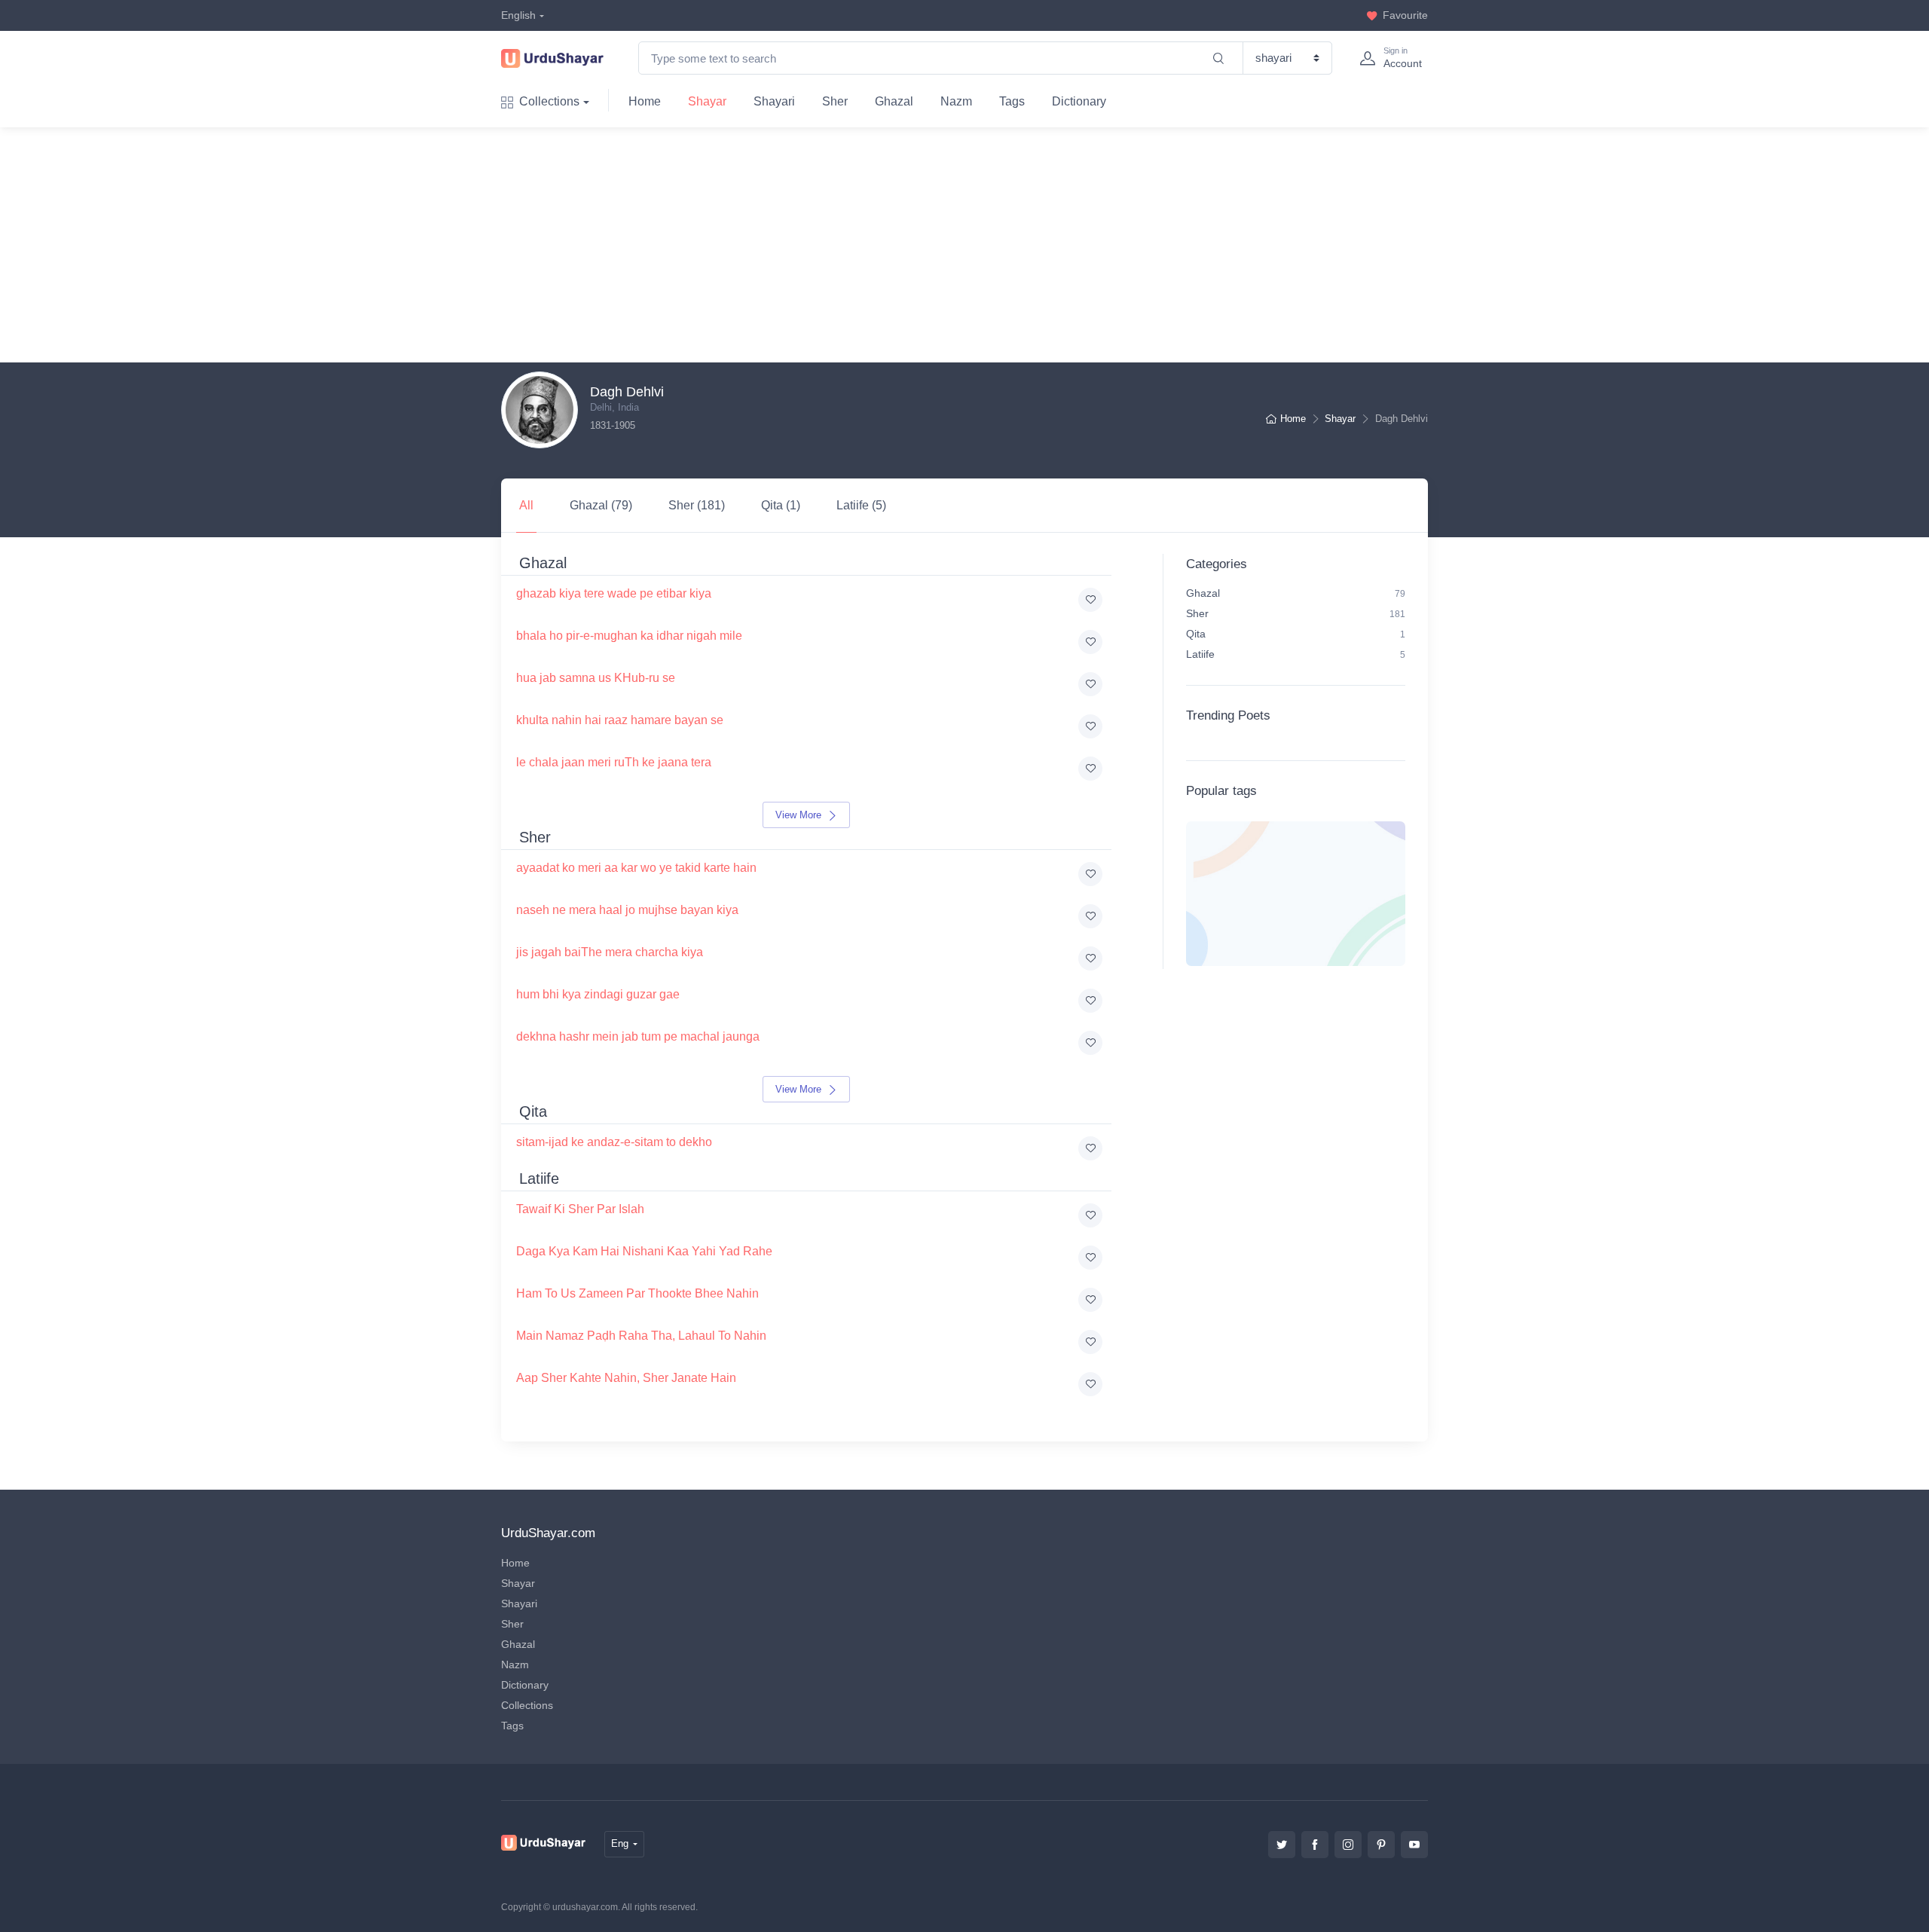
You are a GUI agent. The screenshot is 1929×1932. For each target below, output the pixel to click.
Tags (1012, 101)
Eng (620, 1843)
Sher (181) (697, 505)
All (526, 505)
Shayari (774, 101)
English (518, 15)
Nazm (956, 101)
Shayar (707, 101)
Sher (835, 101)
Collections (549, 101)
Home (645, 101)
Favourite (1405, 15)
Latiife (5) (861, 505)
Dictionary (1079, 101)
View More (800, 815)
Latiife (1296, 654)
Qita (1296, 634)
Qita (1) (781, 505)
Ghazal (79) (601, 505)
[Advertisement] (977, 245)
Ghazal (894, 101)
